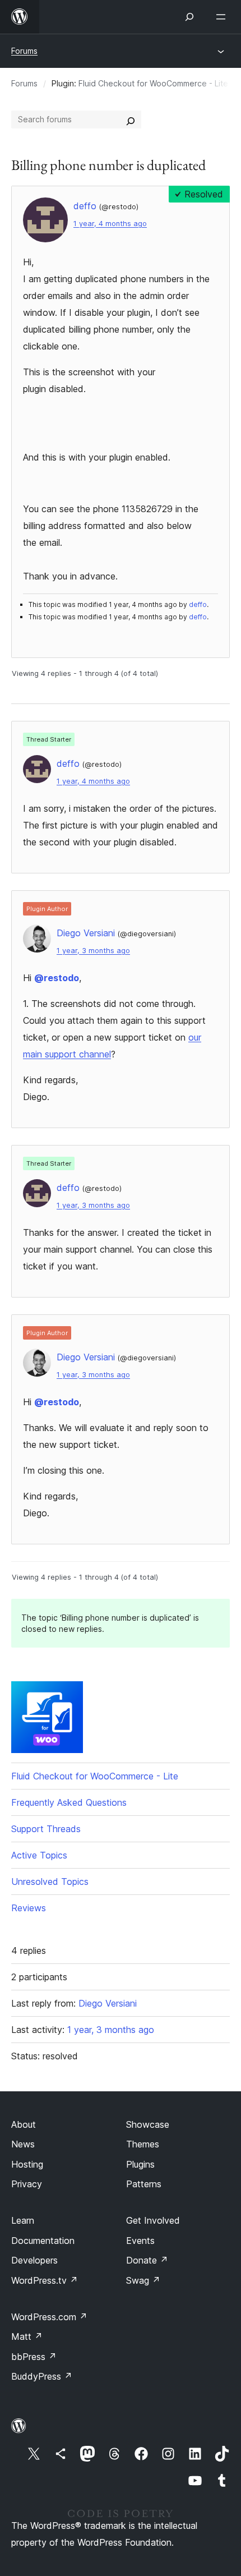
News (23, 2144)
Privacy (27, 2184)
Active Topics (39, 1855)
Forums (24, 51)
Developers (34, 2260)
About (24, 2124)
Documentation (43, 2241)
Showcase (148, 2124)
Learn (23, 2220)
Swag (143, 2280)
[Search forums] (131, 119)
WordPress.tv (45, 2280)
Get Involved (153, 2220)
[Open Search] (189, 17)
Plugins (140, 2164)
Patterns (144, 2184)
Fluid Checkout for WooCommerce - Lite (153, 83)
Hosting (27, 2164)
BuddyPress (42, 2376)
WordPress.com (49, 2317)
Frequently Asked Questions (69, 1802)
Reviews (29, 1908)
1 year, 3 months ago (93, 951)
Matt (27, 2336)
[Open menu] (223, 17)
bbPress (34, 2357)
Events (140, 2241)
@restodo (57, 978)
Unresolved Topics (50, 1882)
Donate (147, 2260)
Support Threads (46, 1829)
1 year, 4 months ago (110, 224)
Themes (143, 2144)
